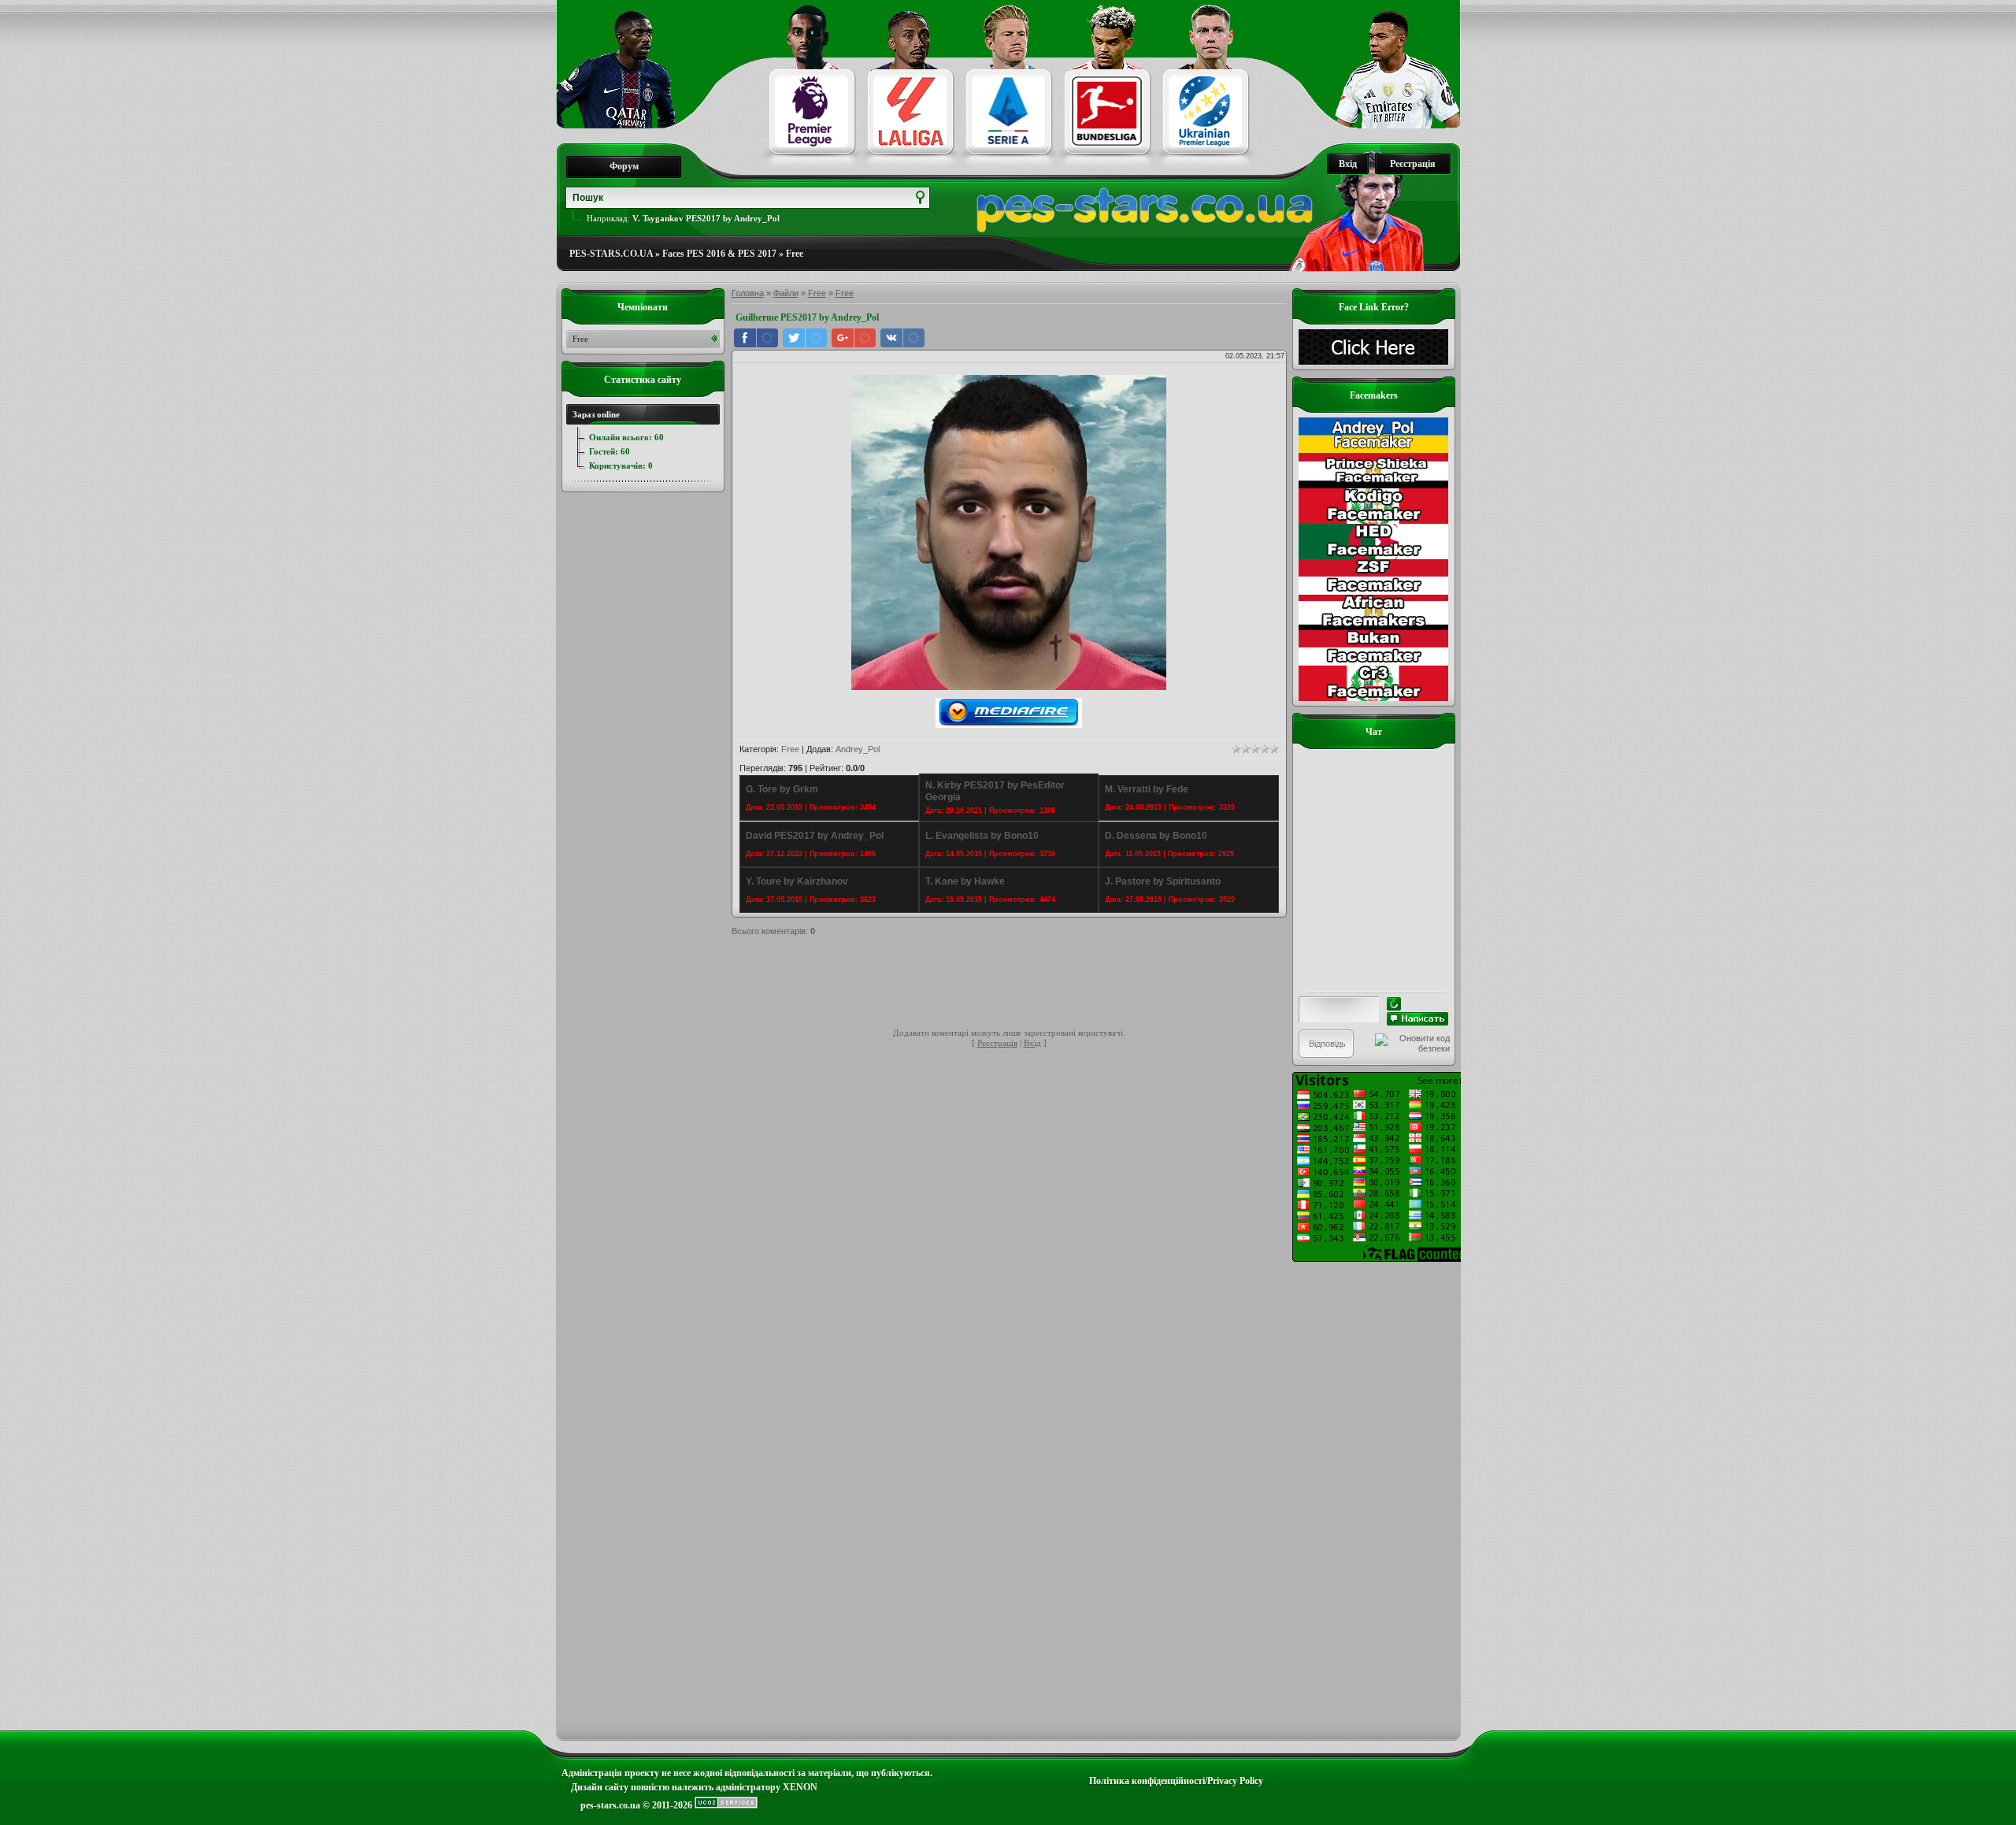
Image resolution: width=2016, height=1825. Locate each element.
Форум (624, 166)
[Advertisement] (1018, 985)
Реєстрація (1413, 164)
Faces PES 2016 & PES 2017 (719, 254)
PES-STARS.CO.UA (611, 254)
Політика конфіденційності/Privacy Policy (1176, 1781)
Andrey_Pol (858, 749)
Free (795, 254)
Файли (786, 293)
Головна (748, 293)
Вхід (1348, 164)
